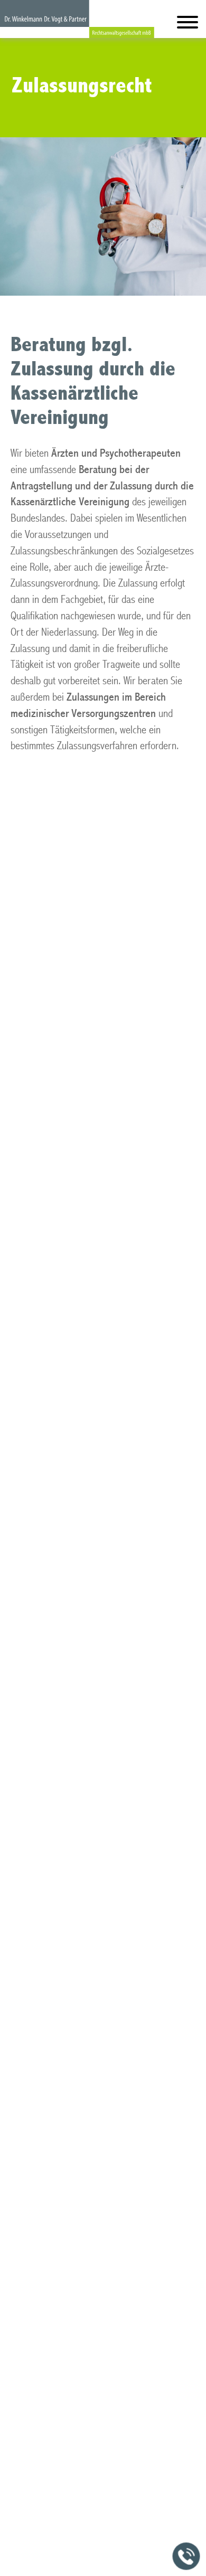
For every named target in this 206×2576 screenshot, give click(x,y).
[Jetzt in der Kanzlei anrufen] (186, 2556)
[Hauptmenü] (188, 25)
